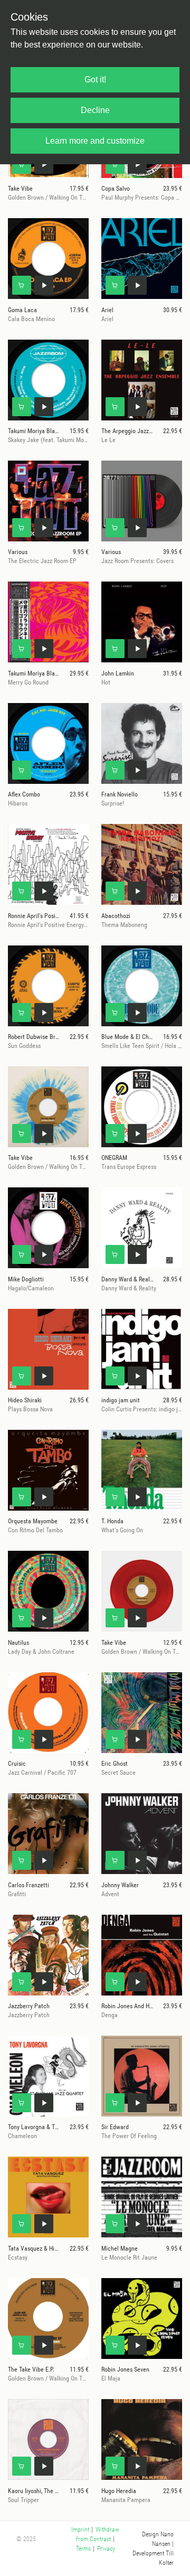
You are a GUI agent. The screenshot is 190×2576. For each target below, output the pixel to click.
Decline (95, 110)
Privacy (106, 2549)
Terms (83, 2549)
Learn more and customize (95, 141)
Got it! (95, 79)
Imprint (80, 2530)
